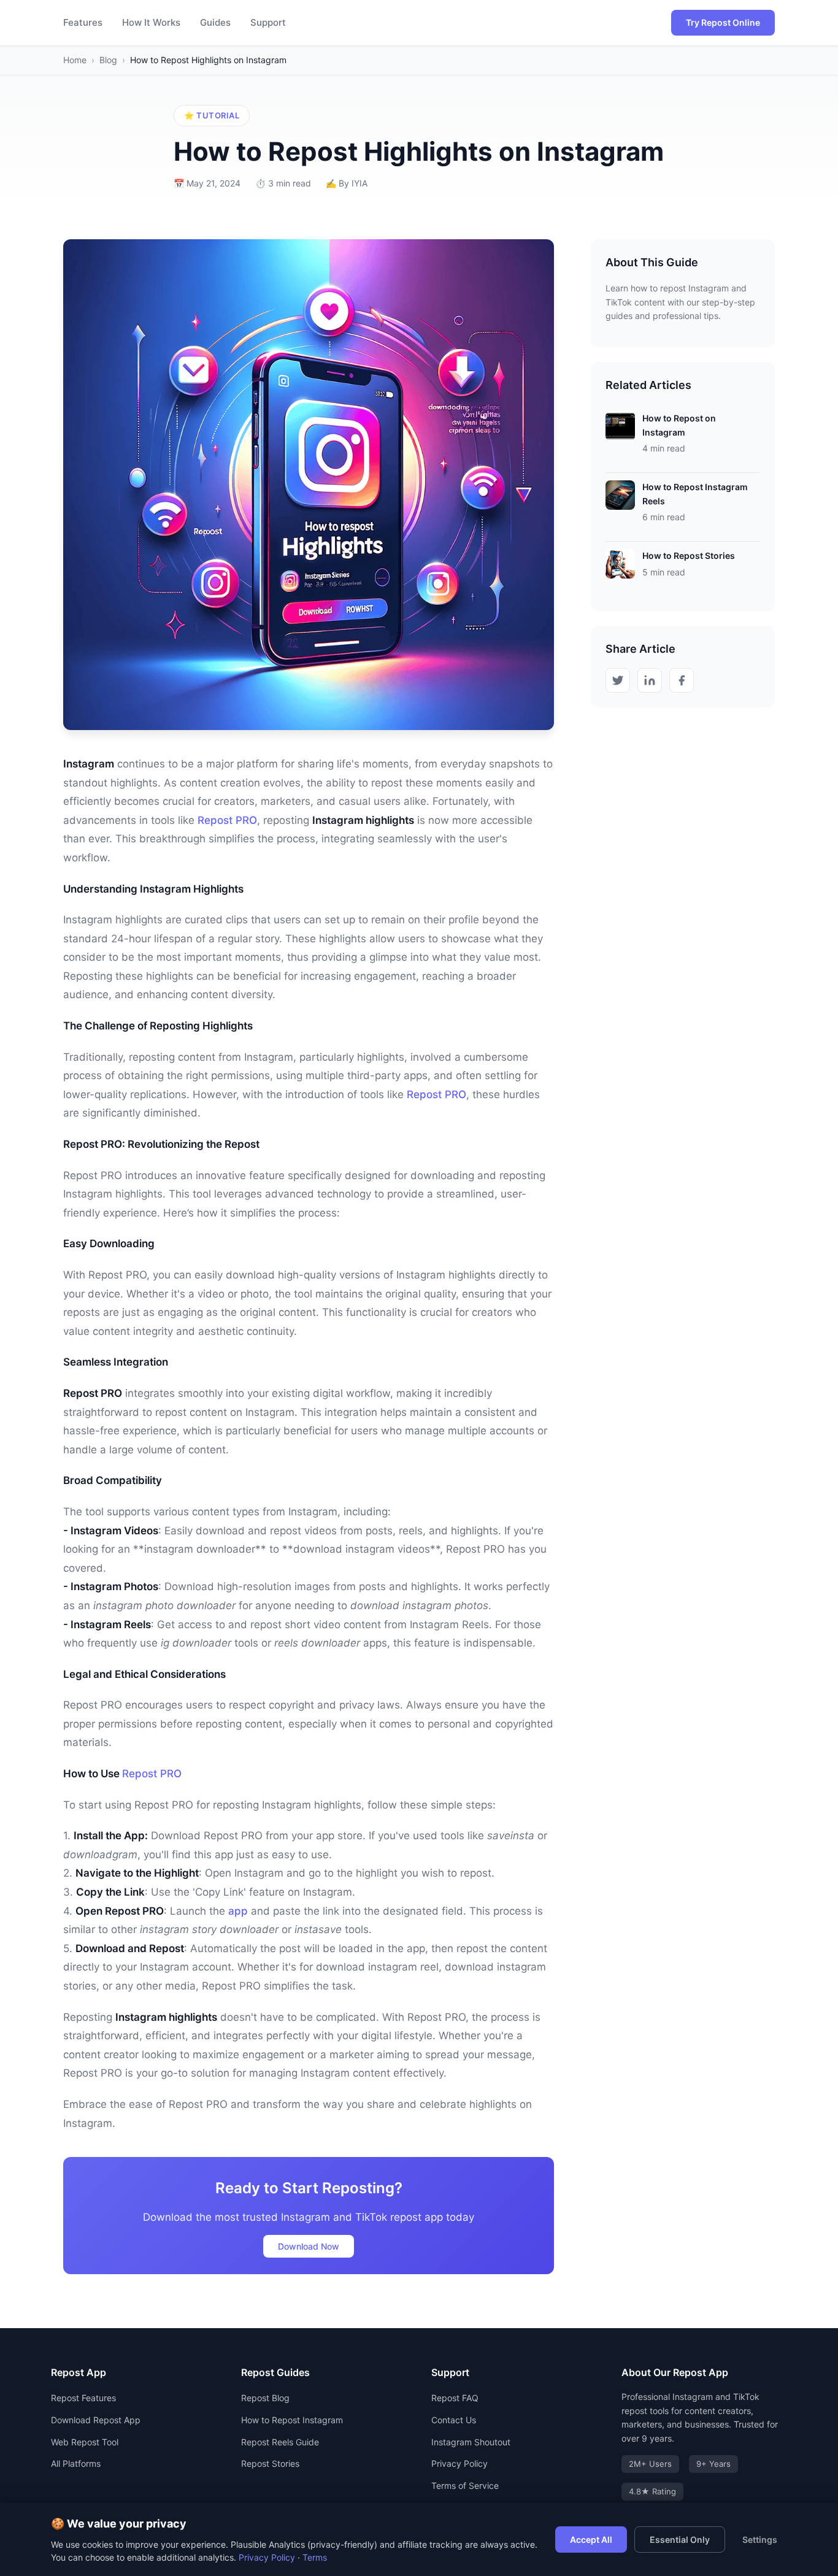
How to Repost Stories (689, 556)
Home (75, 60)
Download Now (309, 2246)
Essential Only (680, 2539)
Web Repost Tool (85, 2442)
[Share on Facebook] (682, 680)
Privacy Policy (459, 2463)
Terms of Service (465, 2486)
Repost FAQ (455, 2398)
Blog (108, 60)
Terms (315, 2557)
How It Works (151, 22)
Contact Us (454, 2420)
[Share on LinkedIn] (650, 680)
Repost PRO (227, 820)
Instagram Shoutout (471, 2442)
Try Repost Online (723, 22)
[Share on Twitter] (618, 680)
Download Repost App (96, 2420)
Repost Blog (265, 2398)
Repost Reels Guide (280, 2442)
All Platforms (76, 2463)
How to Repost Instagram (292, 2420)
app (238, 1911)
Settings (760, 2539)
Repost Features (83, 2398)
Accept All (591, 2539)
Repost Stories (270, 2463)
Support (268, 22)
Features (83, 22)
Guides (215, 22)
